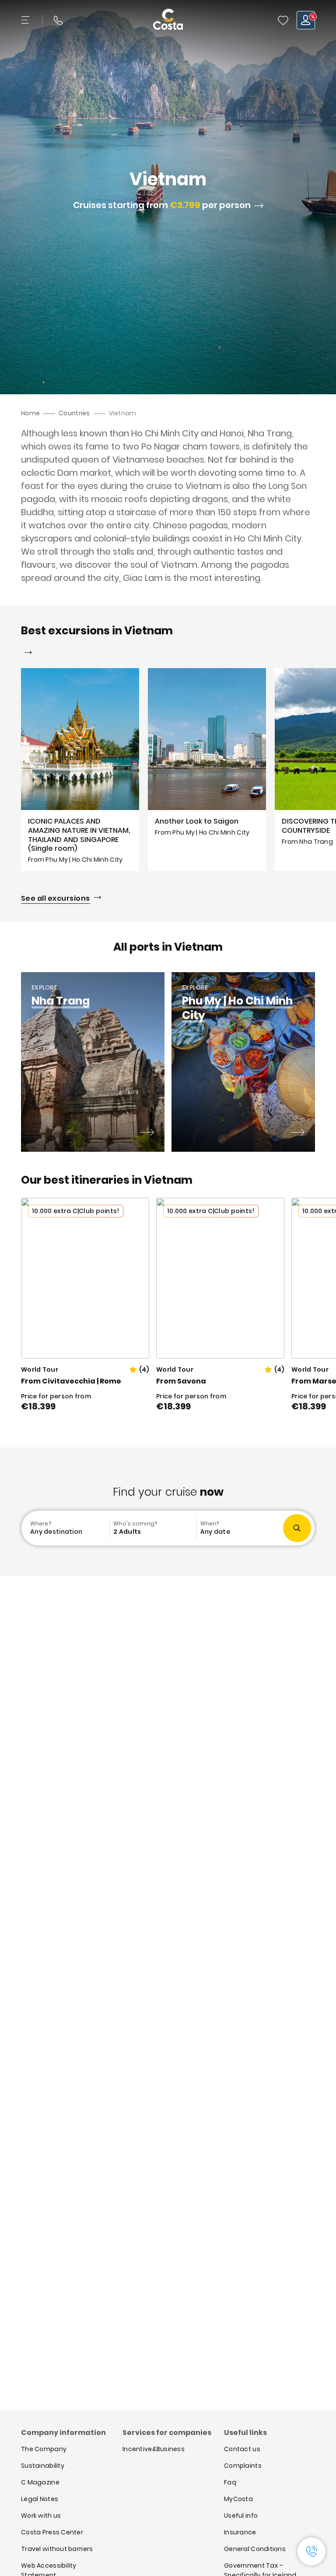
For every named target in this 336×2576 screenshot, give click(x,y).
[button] (283, 20)
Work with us (41, 2516)
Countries (74, 413)
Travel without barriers (57, 2549)
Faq (230, 2482)
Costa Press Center (52, 2532)
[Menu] (26, 20)
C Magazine (40, 2482)
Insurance (240, 2532)
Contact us (242, 2449)
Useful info (241, 2516)
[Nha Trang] (147, 1133)
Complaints (243, 2466)
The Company (44, 2449)
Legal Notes (40, 2499)
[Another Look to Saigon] (207, 770)
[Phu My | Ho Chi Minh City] (297, 1133)
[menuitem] (66, 1528)
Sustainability (43, 2466)
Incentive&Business (154, 2449)
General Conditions (255, 2549)
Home (30, 413)
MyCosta (238, 2499)
